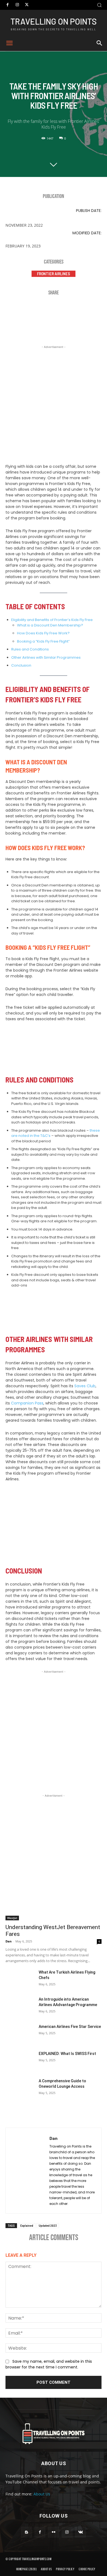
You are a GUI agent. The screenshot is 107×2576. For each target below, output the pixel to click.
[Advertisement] (54, 403)
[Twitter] (27, 5)
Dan (9, 1941)
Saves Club (84, 1386)
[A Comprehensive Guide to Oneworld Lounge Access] (20, 2088)
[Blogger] (26, 2532)
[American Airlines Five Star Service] (20, 2034)
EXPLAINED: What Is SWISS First (67, 2054)
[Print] (80, 310)
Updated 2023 (48, 2225)
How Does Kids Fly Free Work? (43, 633)
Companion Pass (27, 1403)
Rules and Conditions (30, 649)
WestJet (12, 1918)
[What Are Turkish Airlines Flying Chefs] (20, 1980)
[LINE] (96, 310)
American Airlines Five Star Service (70, 2027)
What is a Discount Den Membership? (50, 625)
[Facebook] (8, 5)
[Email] (63, 310)
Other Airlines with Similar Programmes (46, 657)
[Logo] (54, 2434)
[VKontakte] (81, 2532)
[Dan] (28, 2171)
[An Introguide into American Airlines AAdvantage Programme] (20, 2007)
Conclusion (21, 665)
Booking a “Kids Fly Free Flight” (43, 641)
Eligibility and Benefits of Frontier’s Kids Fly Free (52, 620)
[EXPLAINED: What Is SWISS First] (20, 2061)
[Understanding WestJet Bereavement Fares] (54, 1896)
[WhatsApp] (47, 310)
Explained (27, 2225)
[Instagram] (17, 5)
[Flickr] (53, 2532)
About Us (42, 2494)
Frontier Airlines (54, 274)
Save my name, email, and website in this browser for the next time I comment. (49, 2364)
